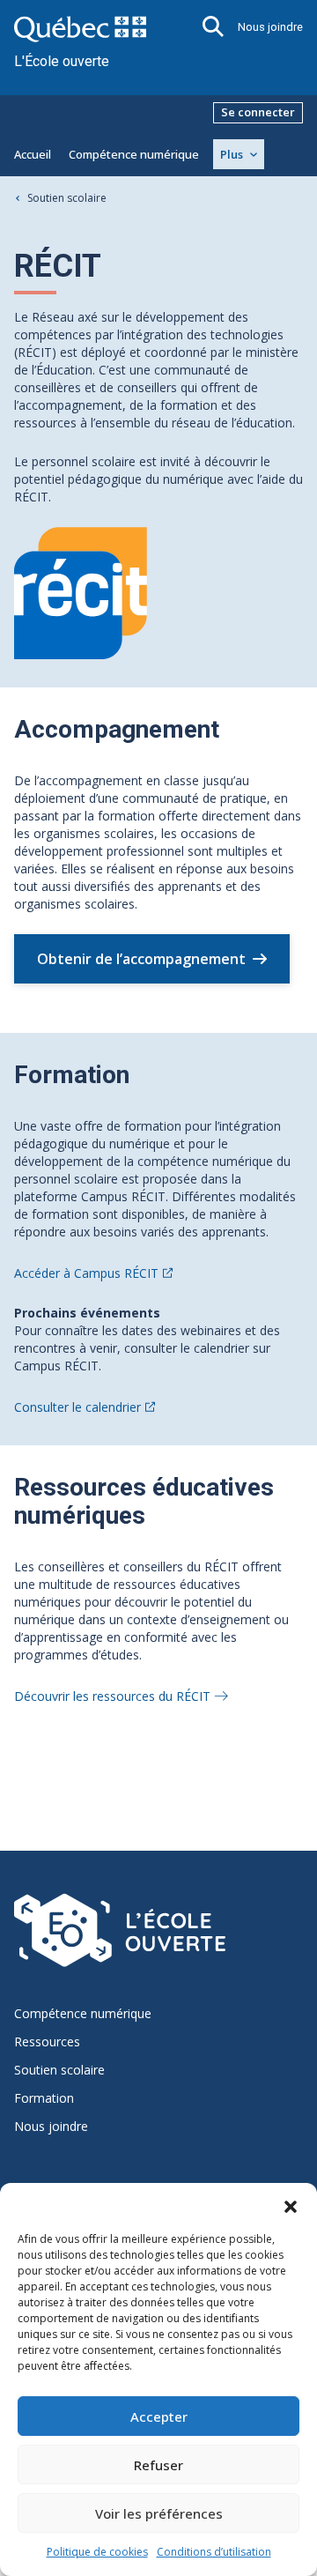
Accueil (33, 154)
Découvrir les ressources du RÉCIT (112, 1696)
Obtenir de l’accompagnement (141, 959)
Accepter (159, 2416)
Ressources (47, 2042)
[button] (291, 2205)
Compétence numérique (134, 154)
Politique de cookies (97, 2552)
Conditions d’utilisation (214, 2552)
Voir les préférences (159, 2513)
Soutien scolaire (67, 198)
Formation (44, 2098)
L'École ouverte (62, 61)
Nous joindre (270, 27)
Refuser (158, 2465)
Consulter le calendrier (77, 1407)
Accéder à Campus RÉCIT (86, 1273)
